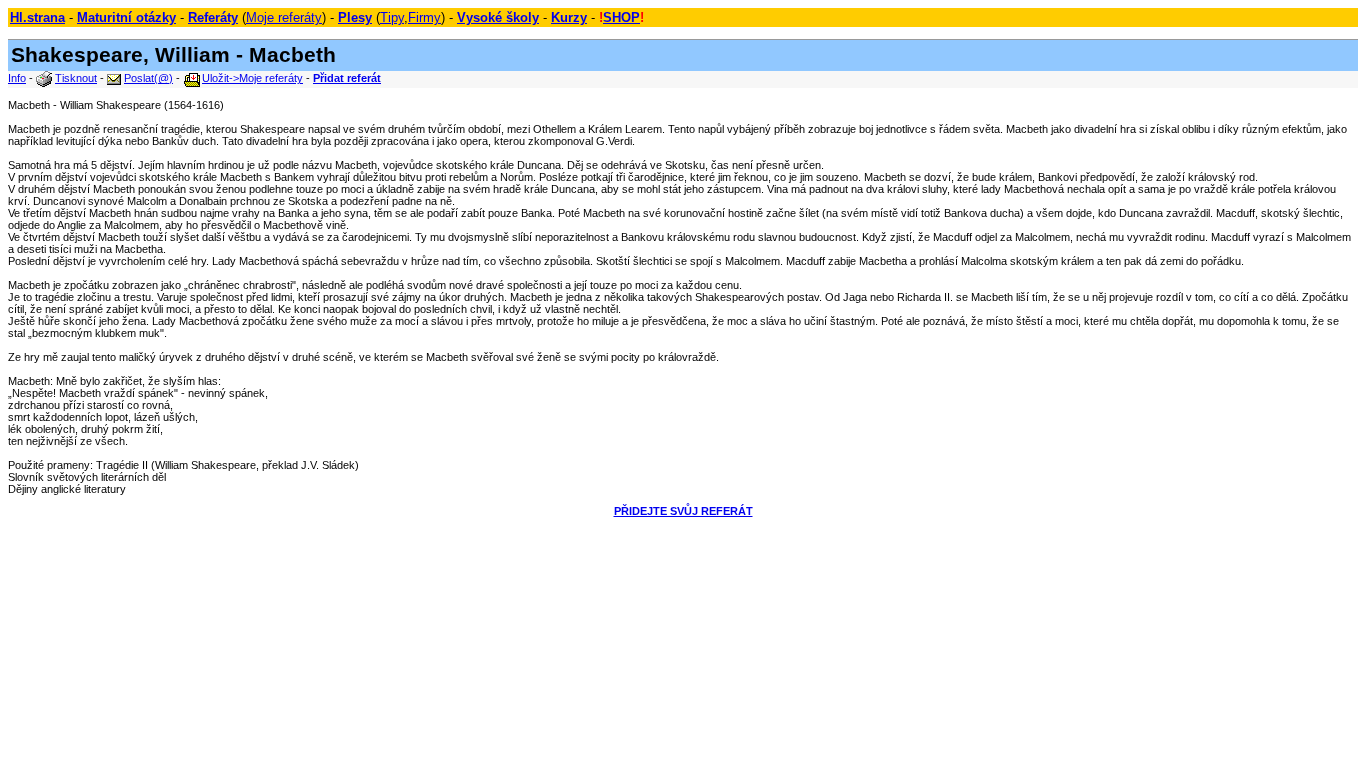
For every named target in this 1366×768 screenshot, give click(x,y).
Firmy (424, 17)
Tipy (392, 17)
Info (17, 78)
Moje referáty (284, 17)
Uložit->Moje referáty (252, 78)
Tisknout (76, 78)
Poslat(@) (148, 78)
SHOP (621, 17)
